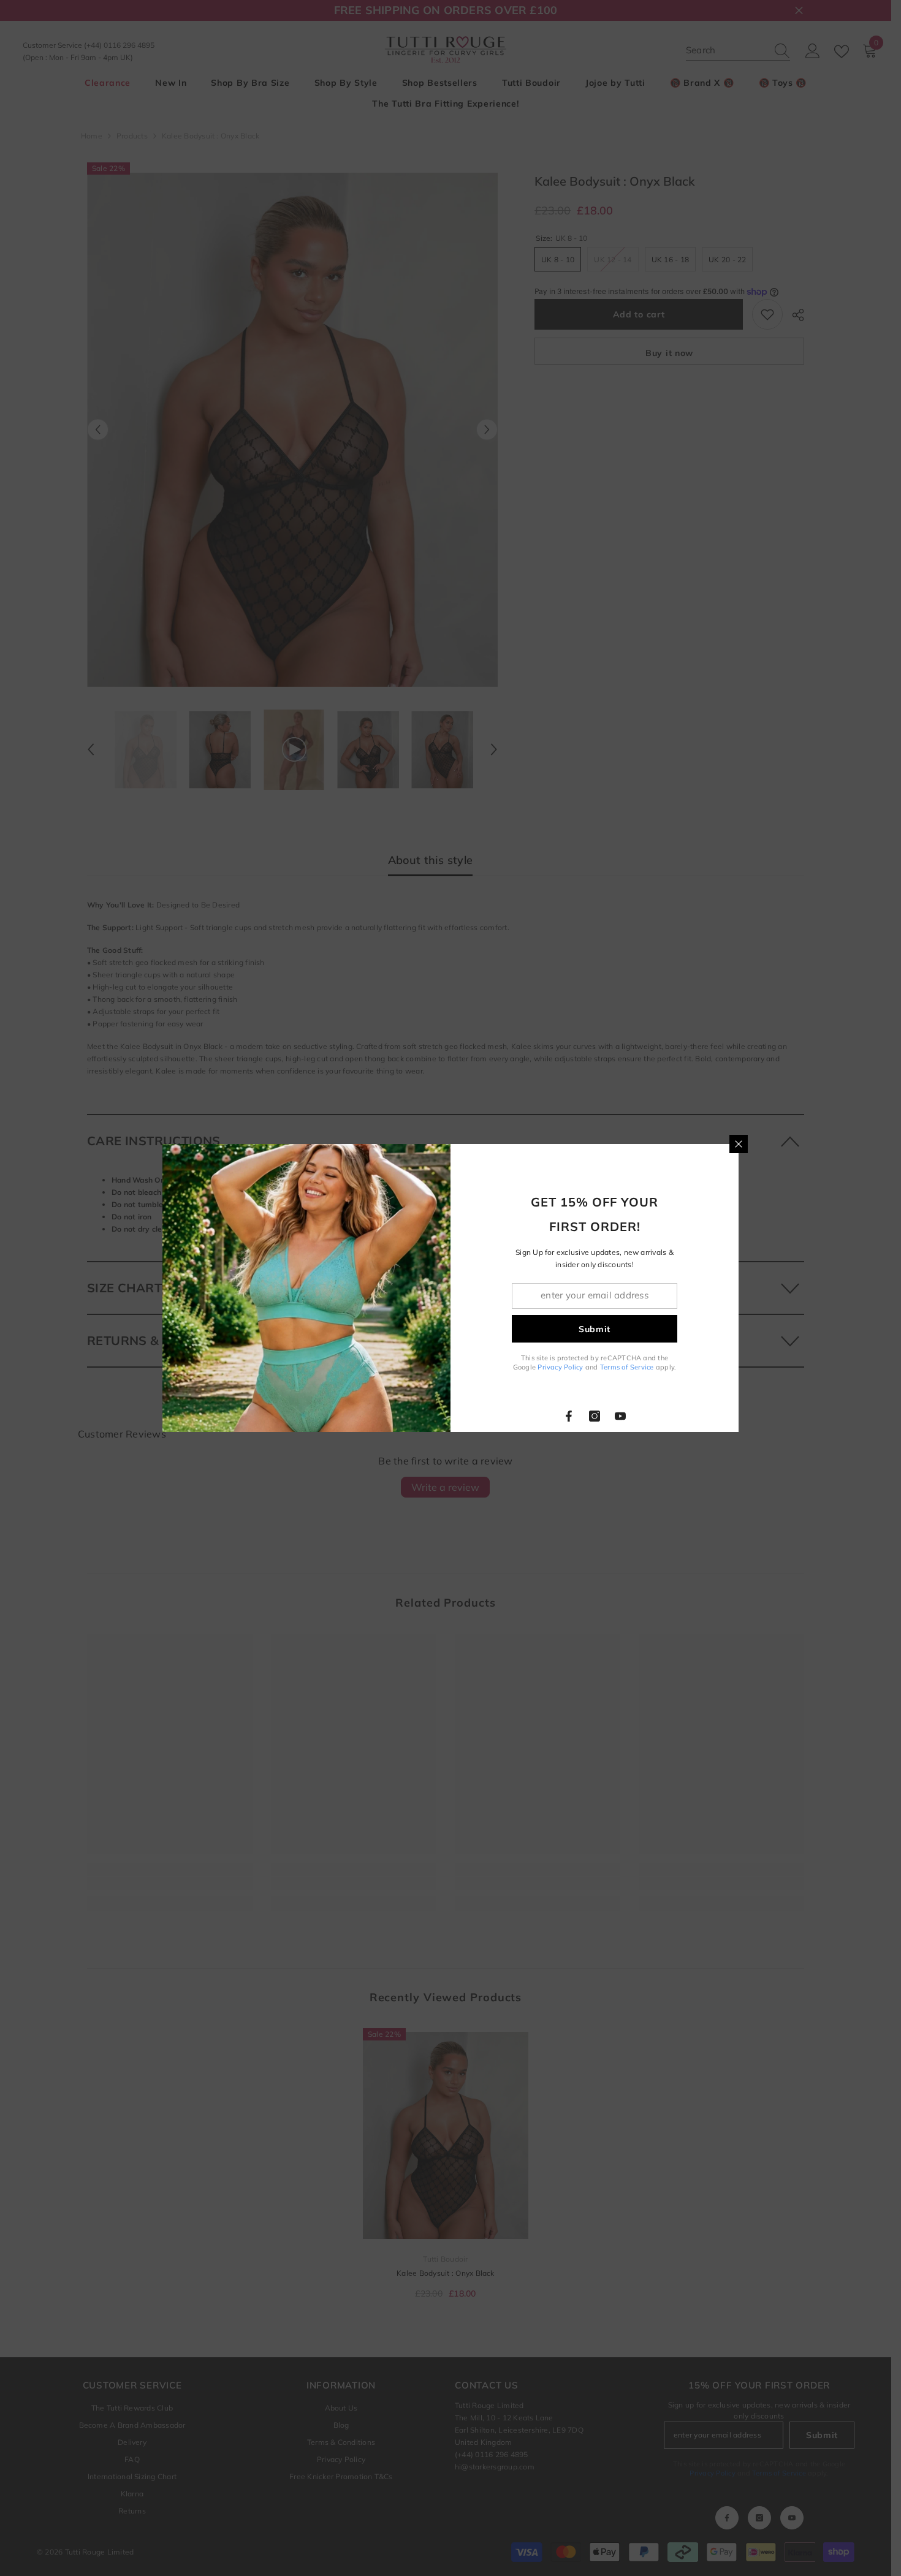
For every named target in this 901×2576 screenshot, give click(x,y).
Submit (595, 1329)
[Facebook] (569, 1416)
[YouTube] (620, 1416)
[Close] (739, 1144)
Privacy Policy (560, 1367)
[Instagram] (595, 1416)
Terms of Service (627, 1367)
